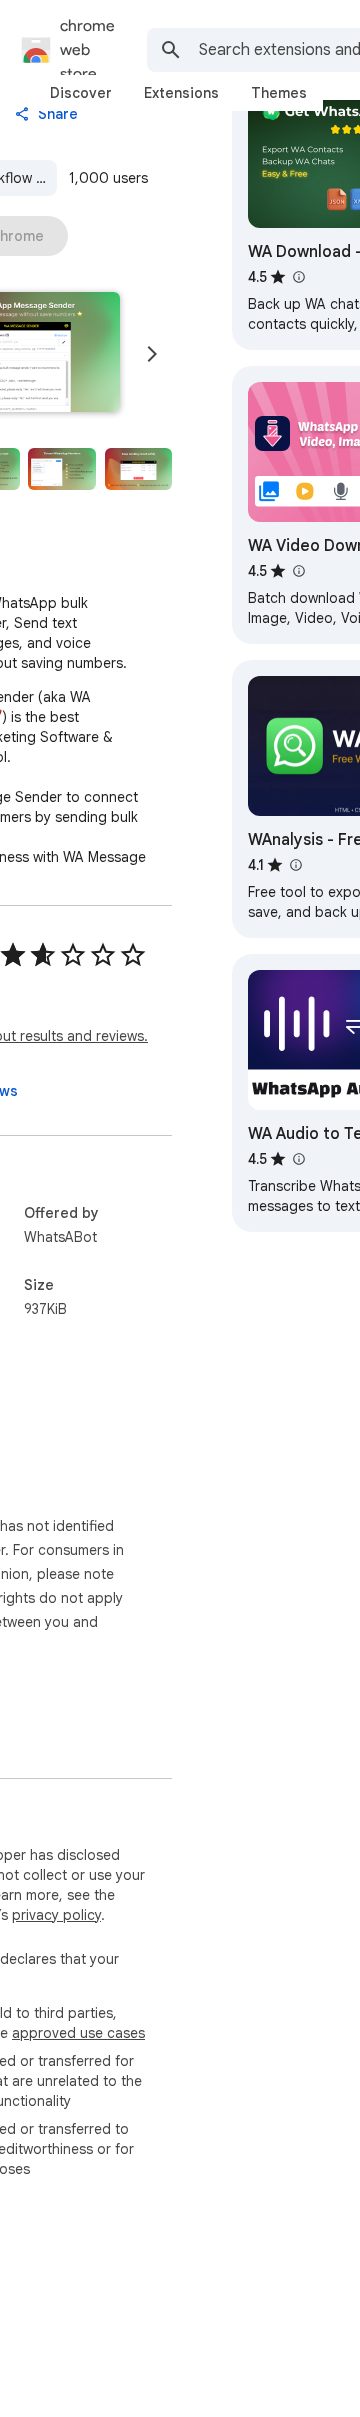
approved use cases (78, 2033)
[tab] (81, 93)
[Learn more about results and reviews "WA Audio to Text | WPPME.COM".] (298, 1159)
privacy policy (56, 1915)
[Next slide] (152, 354)
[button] (61, 469)
